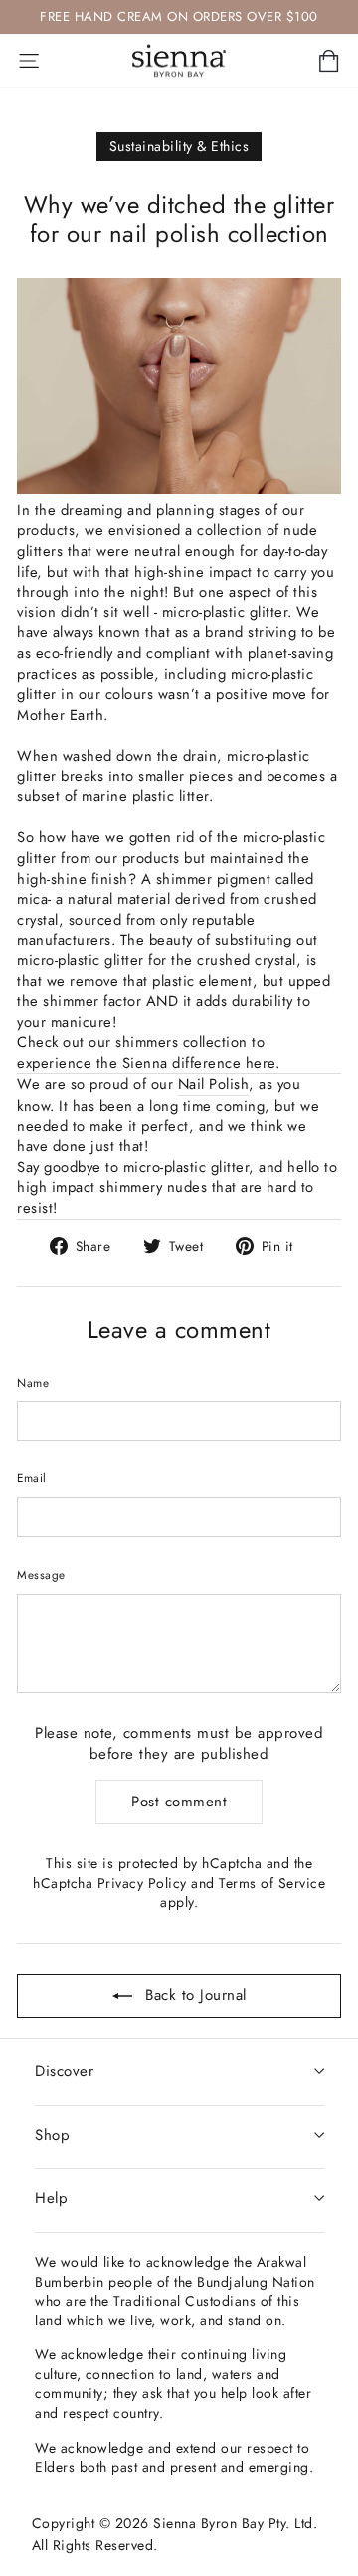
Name (33, 1383)
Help (51, 2198)
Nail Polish (214, 1084)
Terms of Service (272, 1883)
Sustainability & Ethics (179, 146)
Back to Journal (193, 1995)
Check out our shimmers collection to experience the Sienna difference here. (148, 1053)
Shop (52, 2135)
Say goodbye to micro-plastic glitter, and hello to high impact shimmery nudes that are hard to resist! (177, 1188)
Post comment (179, 1802)
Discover (64, 2071)
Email (32, 1478)
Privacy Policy (142, 1883)
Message (41, 1575)
